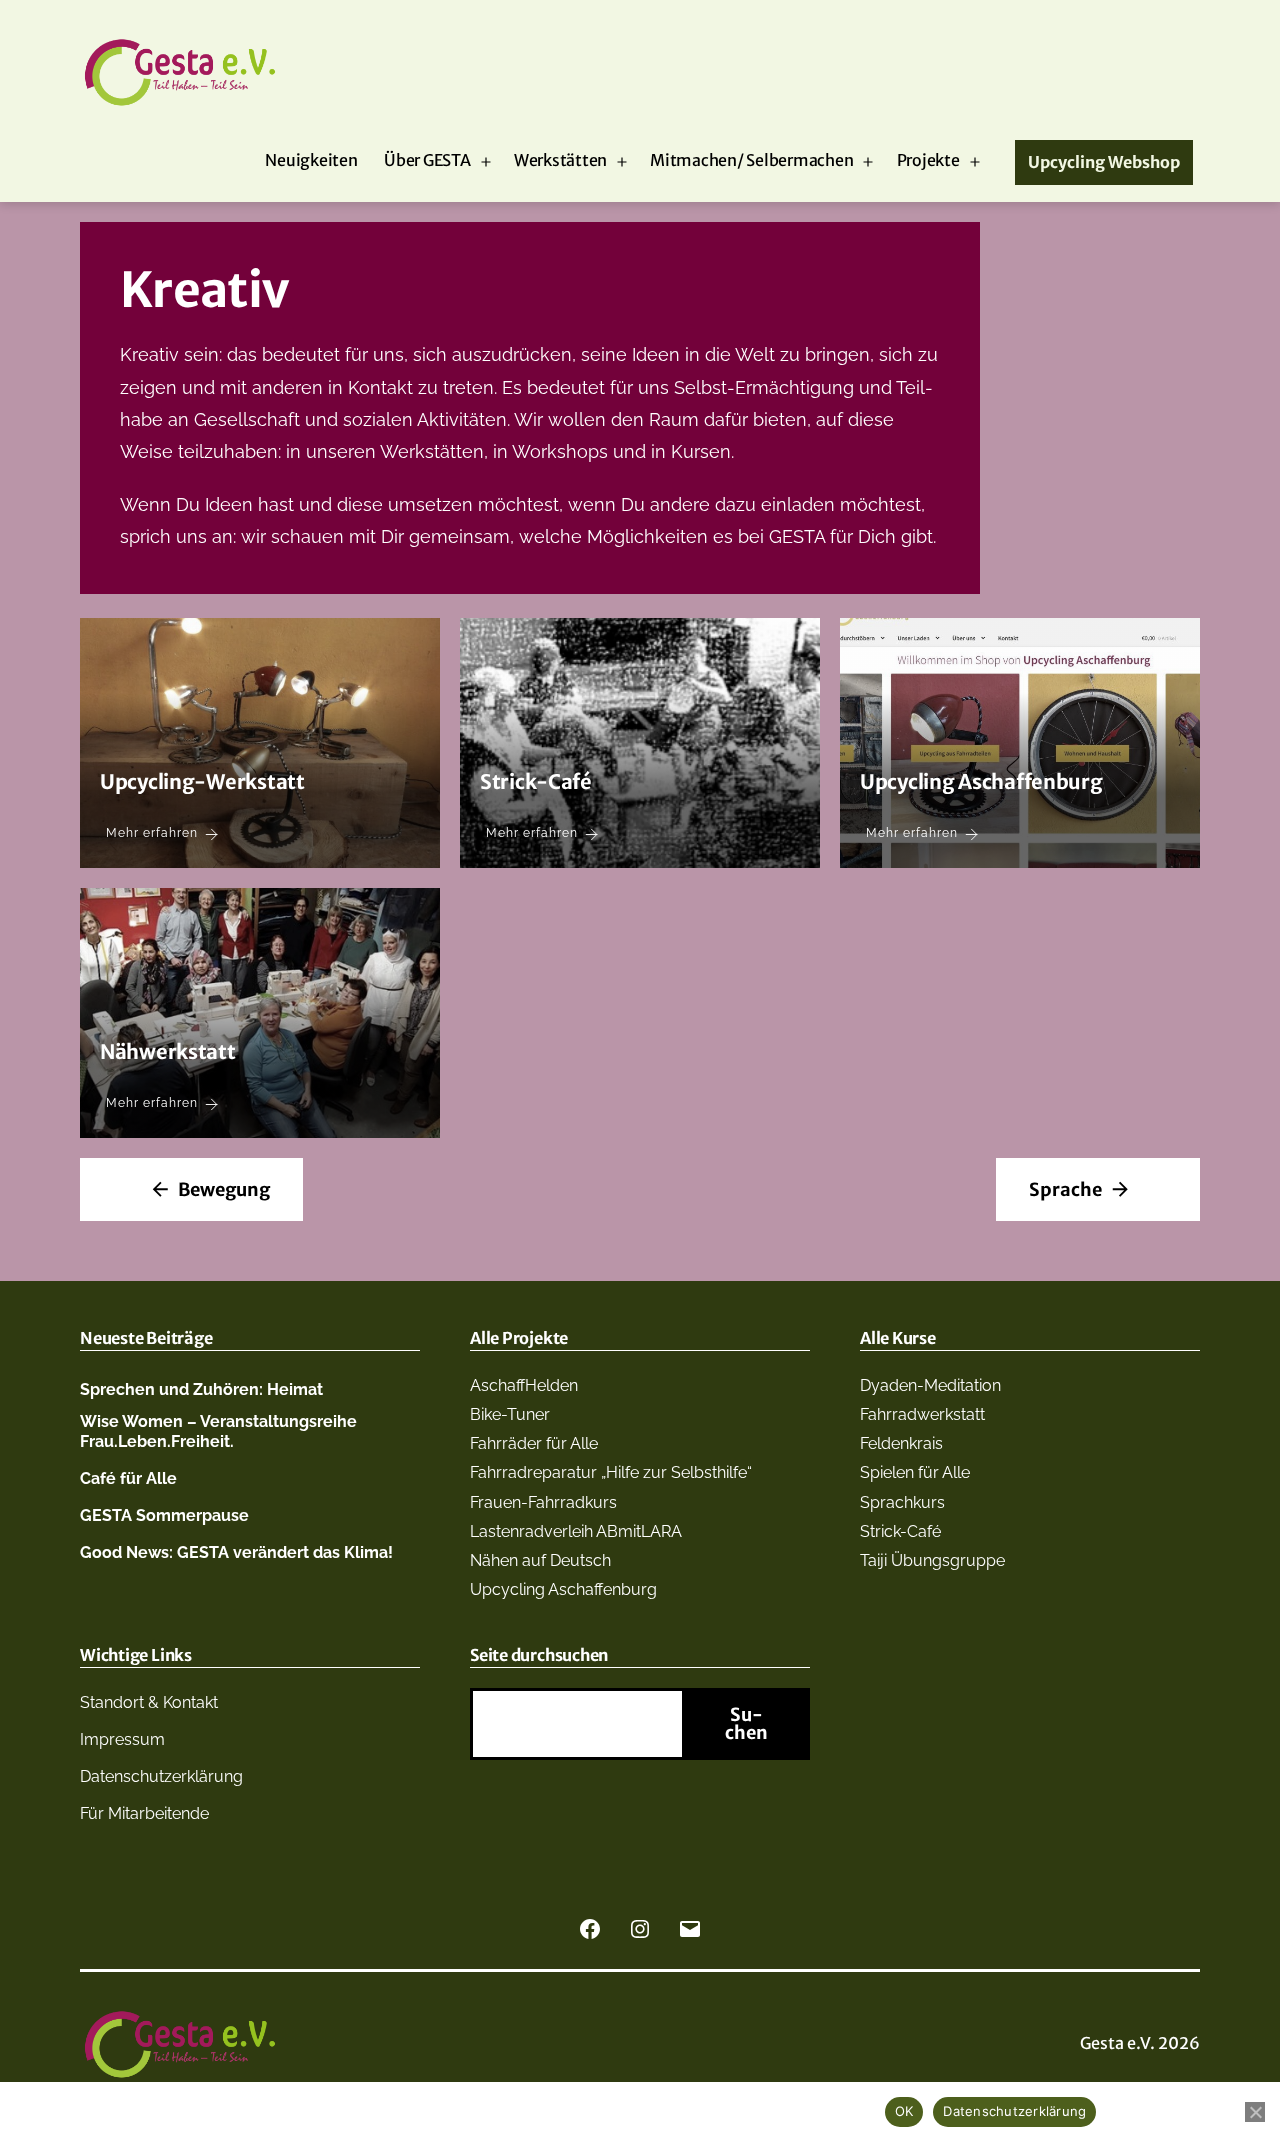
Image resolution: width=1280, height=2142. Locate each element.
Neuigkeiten (311, 160)
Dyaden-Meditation (930, 1385)
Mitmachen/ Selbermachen (751, 160)
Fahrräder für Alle (534, 1443)
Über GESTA (427, 160)
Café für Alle (128, 1478)
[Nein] (1255, 2112)
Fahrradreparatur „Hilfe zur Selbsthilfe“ (611, 1472)
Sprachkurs (902, 1502)
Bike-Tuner (510, 1414)
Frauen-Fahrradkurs (543, 1502)
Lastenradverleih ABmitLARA (576, 1531)
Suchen (746, 1723)
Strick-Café (536, 781)
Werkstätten (560, 160)
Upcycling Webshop (1104, 162)
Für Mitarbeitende (144, 1813)
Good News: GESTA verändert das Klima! (236, 1552)
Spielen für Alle (915, 1472)
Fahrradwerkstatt (922, 1414)
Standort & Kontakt (149, 1702)
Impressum (122, 1739)
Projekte (928, 160)
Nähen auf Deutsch (540, 1560)
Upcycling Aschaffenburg (981, 781)
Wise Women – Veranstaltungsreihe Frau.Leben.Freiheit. (218, 1431)
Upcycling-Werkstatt (202, 781)
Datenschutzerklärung (161, 1776)
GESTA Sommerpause (164, 1515)
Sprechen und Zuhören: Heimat (201, 1389)
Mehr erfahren (152, 833)
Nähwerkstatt (168, 1051)
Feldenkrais (901, 1443)
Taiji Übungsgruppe (932, 1560)
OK (904, 2111)
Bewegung (224, 1189)
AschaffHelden (524, 1385)
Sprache (1065, 1189)
